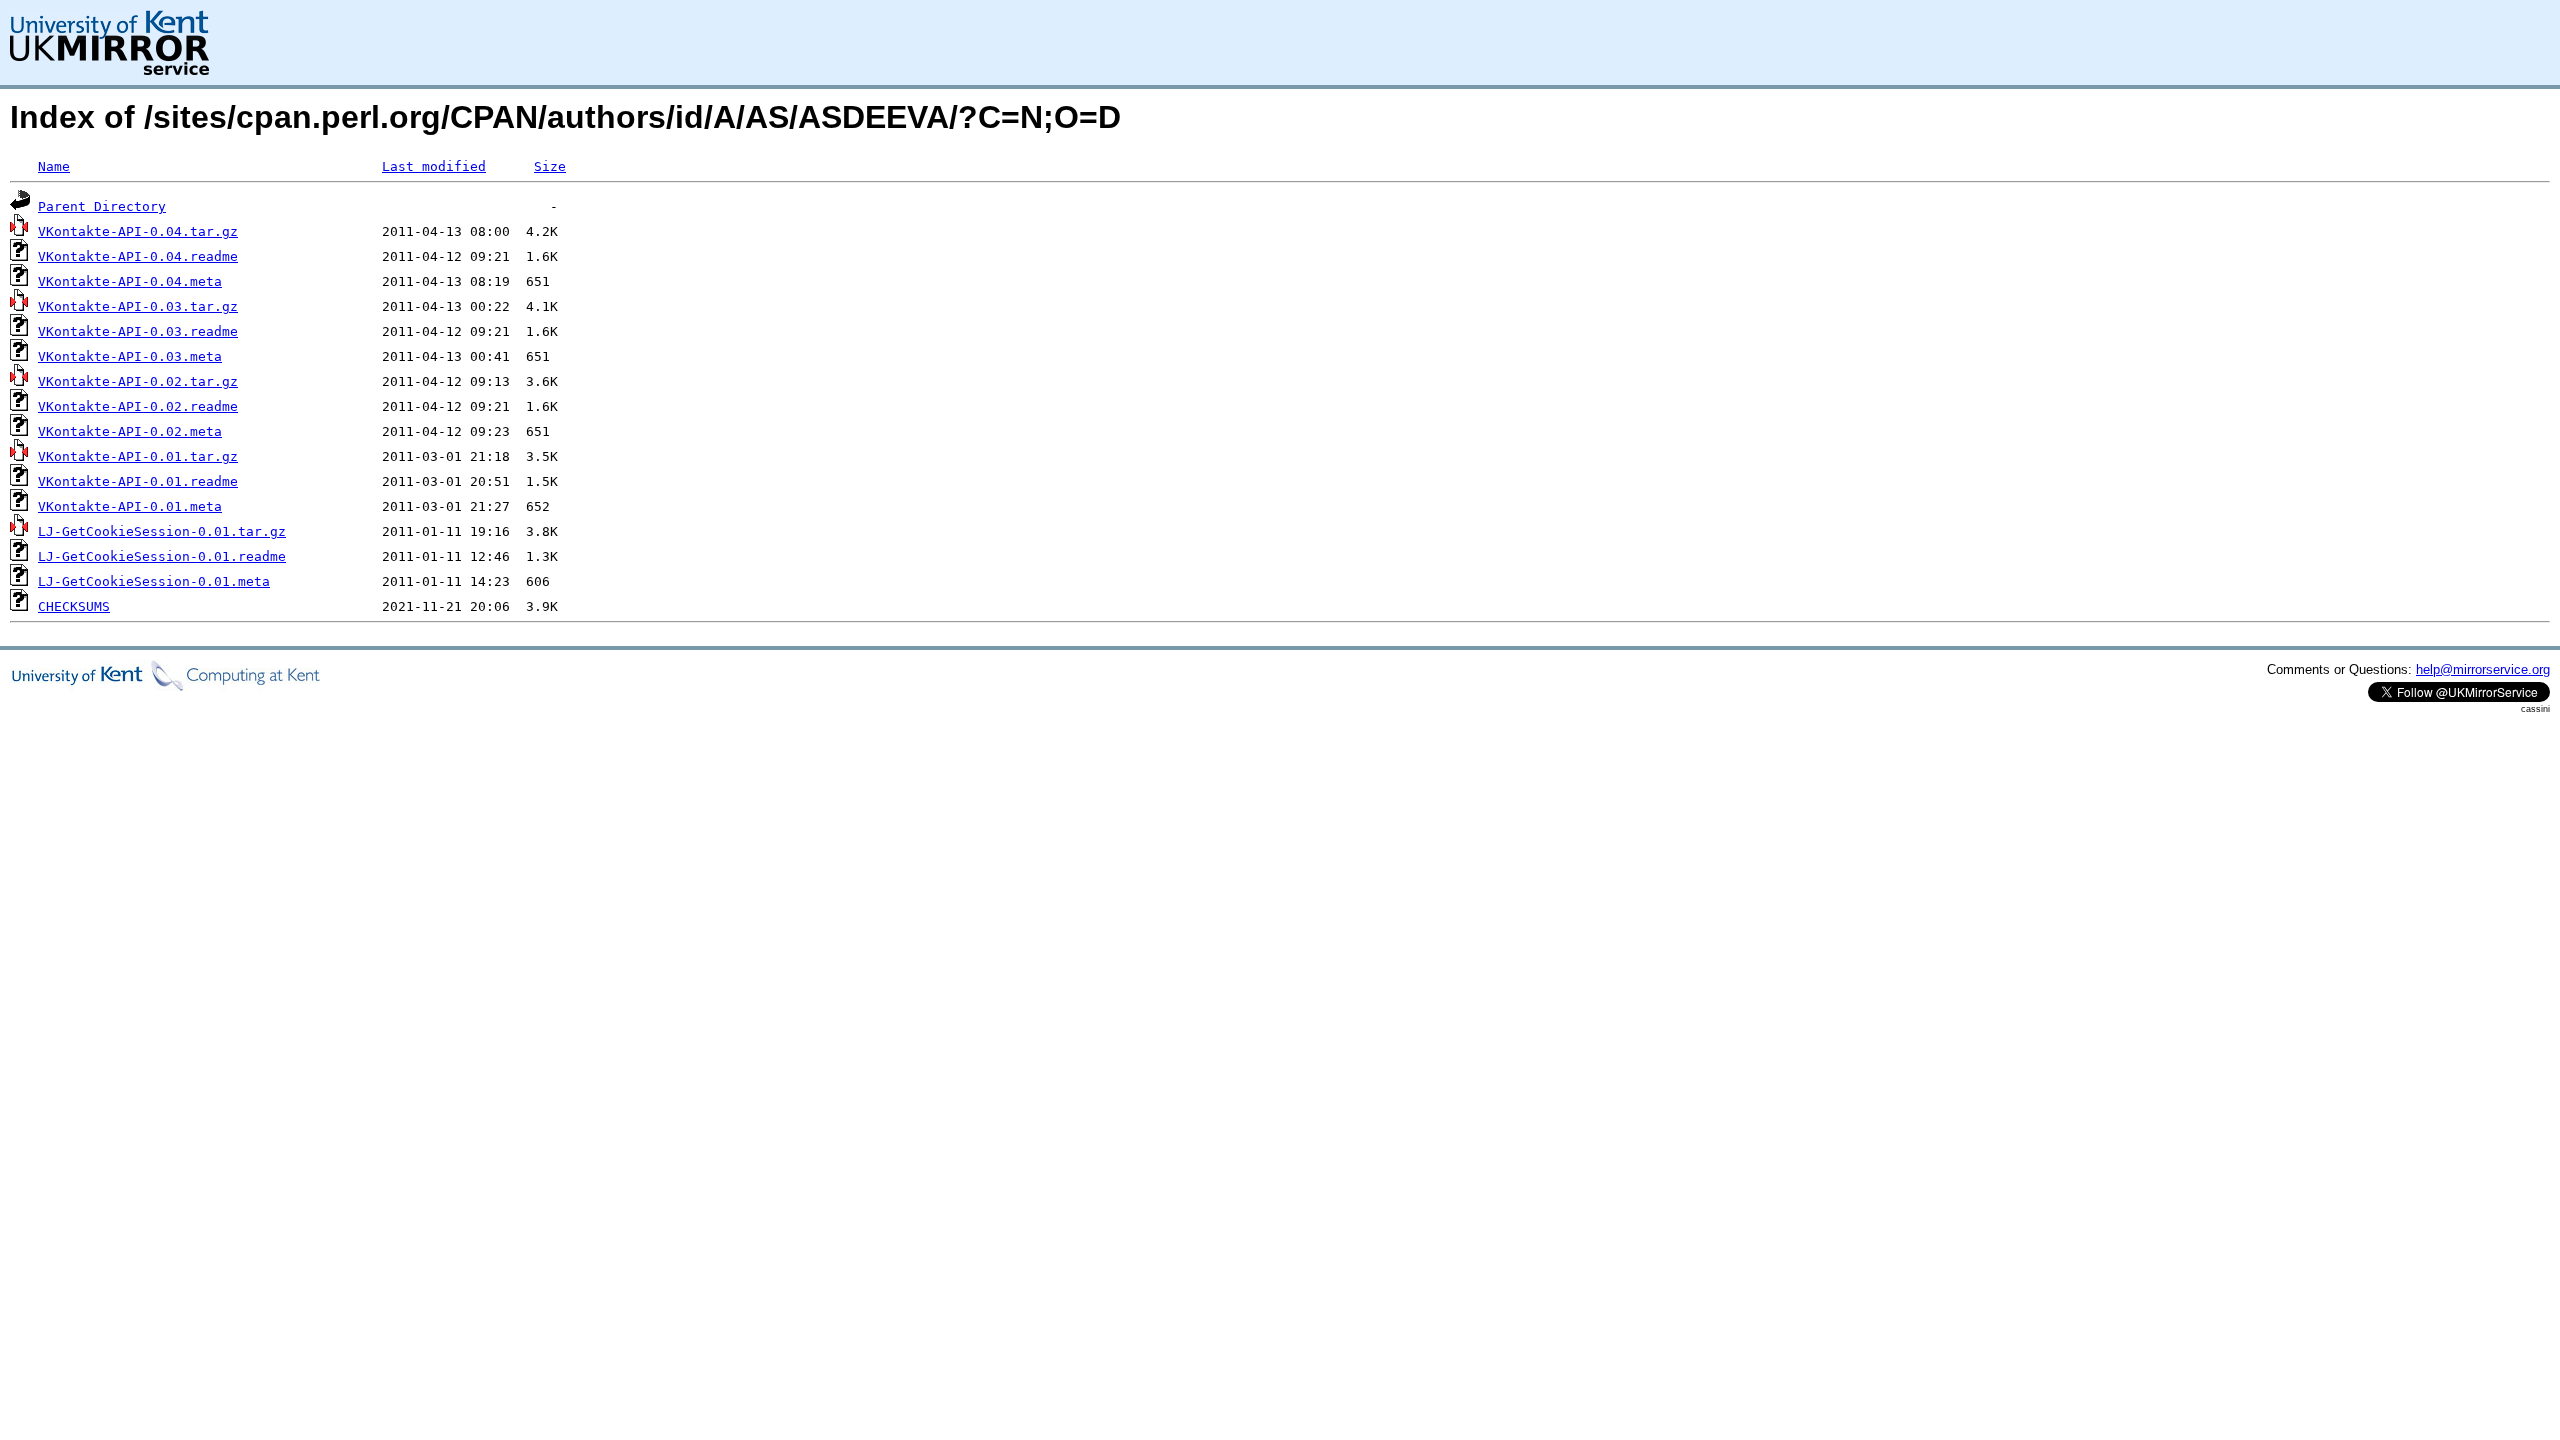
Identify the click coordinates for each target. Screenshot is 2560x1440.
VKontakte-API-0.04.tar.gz (138, 231)
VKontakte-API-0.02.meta (130, 431)
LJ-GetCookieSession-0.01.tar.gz (162, 531)
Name (54, 166)
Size (550, 166)
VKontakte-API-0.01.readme (138, 481)
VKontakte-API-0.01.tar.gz (138, 456)
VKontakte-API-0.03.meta (130, 356)
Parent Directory (102, 206)
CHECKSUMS (74, 606)
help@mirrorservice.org (2483, 669)
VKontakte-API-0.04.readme (138, 256)
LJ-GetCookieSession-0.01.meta (154, 581)
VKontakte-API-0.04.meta (130, 281)
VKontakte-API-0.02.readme (138, 406)
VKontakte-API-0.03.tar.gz (138, 306)
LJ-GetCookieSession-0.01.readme (162, 556)
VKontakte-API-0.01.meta (130, 506)
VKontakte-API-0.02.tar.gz (138, 381)
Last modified (434, 166)
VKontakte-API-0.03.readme (138, 331)
